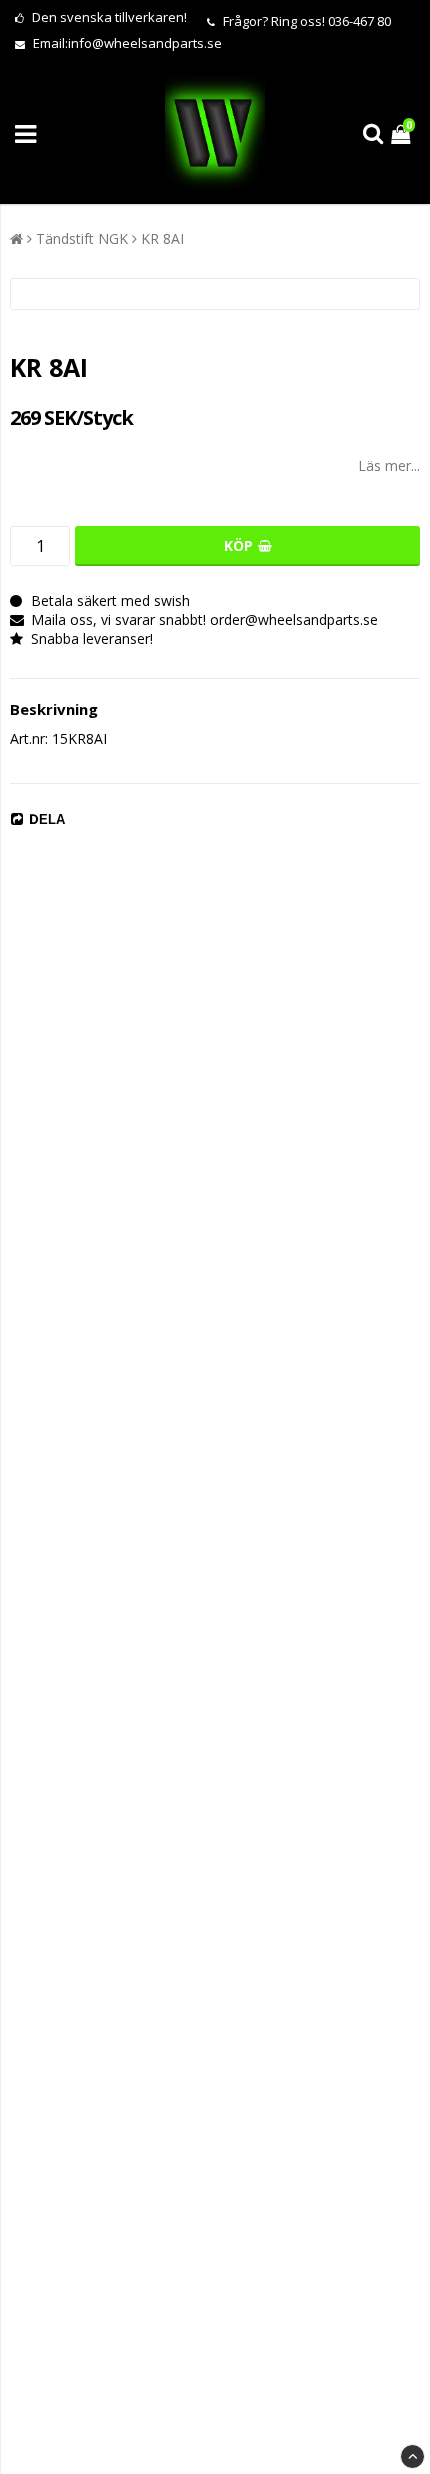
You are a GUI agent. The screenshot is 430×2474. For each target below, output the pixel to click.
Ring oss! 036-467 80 (331, 21)
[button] (403, 133)
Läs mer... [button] (389, 465)
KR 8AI (162, 238)
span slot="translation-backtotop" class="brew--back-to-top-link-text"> (412, 2456)
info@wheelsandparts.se (145, 43)
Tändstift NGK (82, 238)
